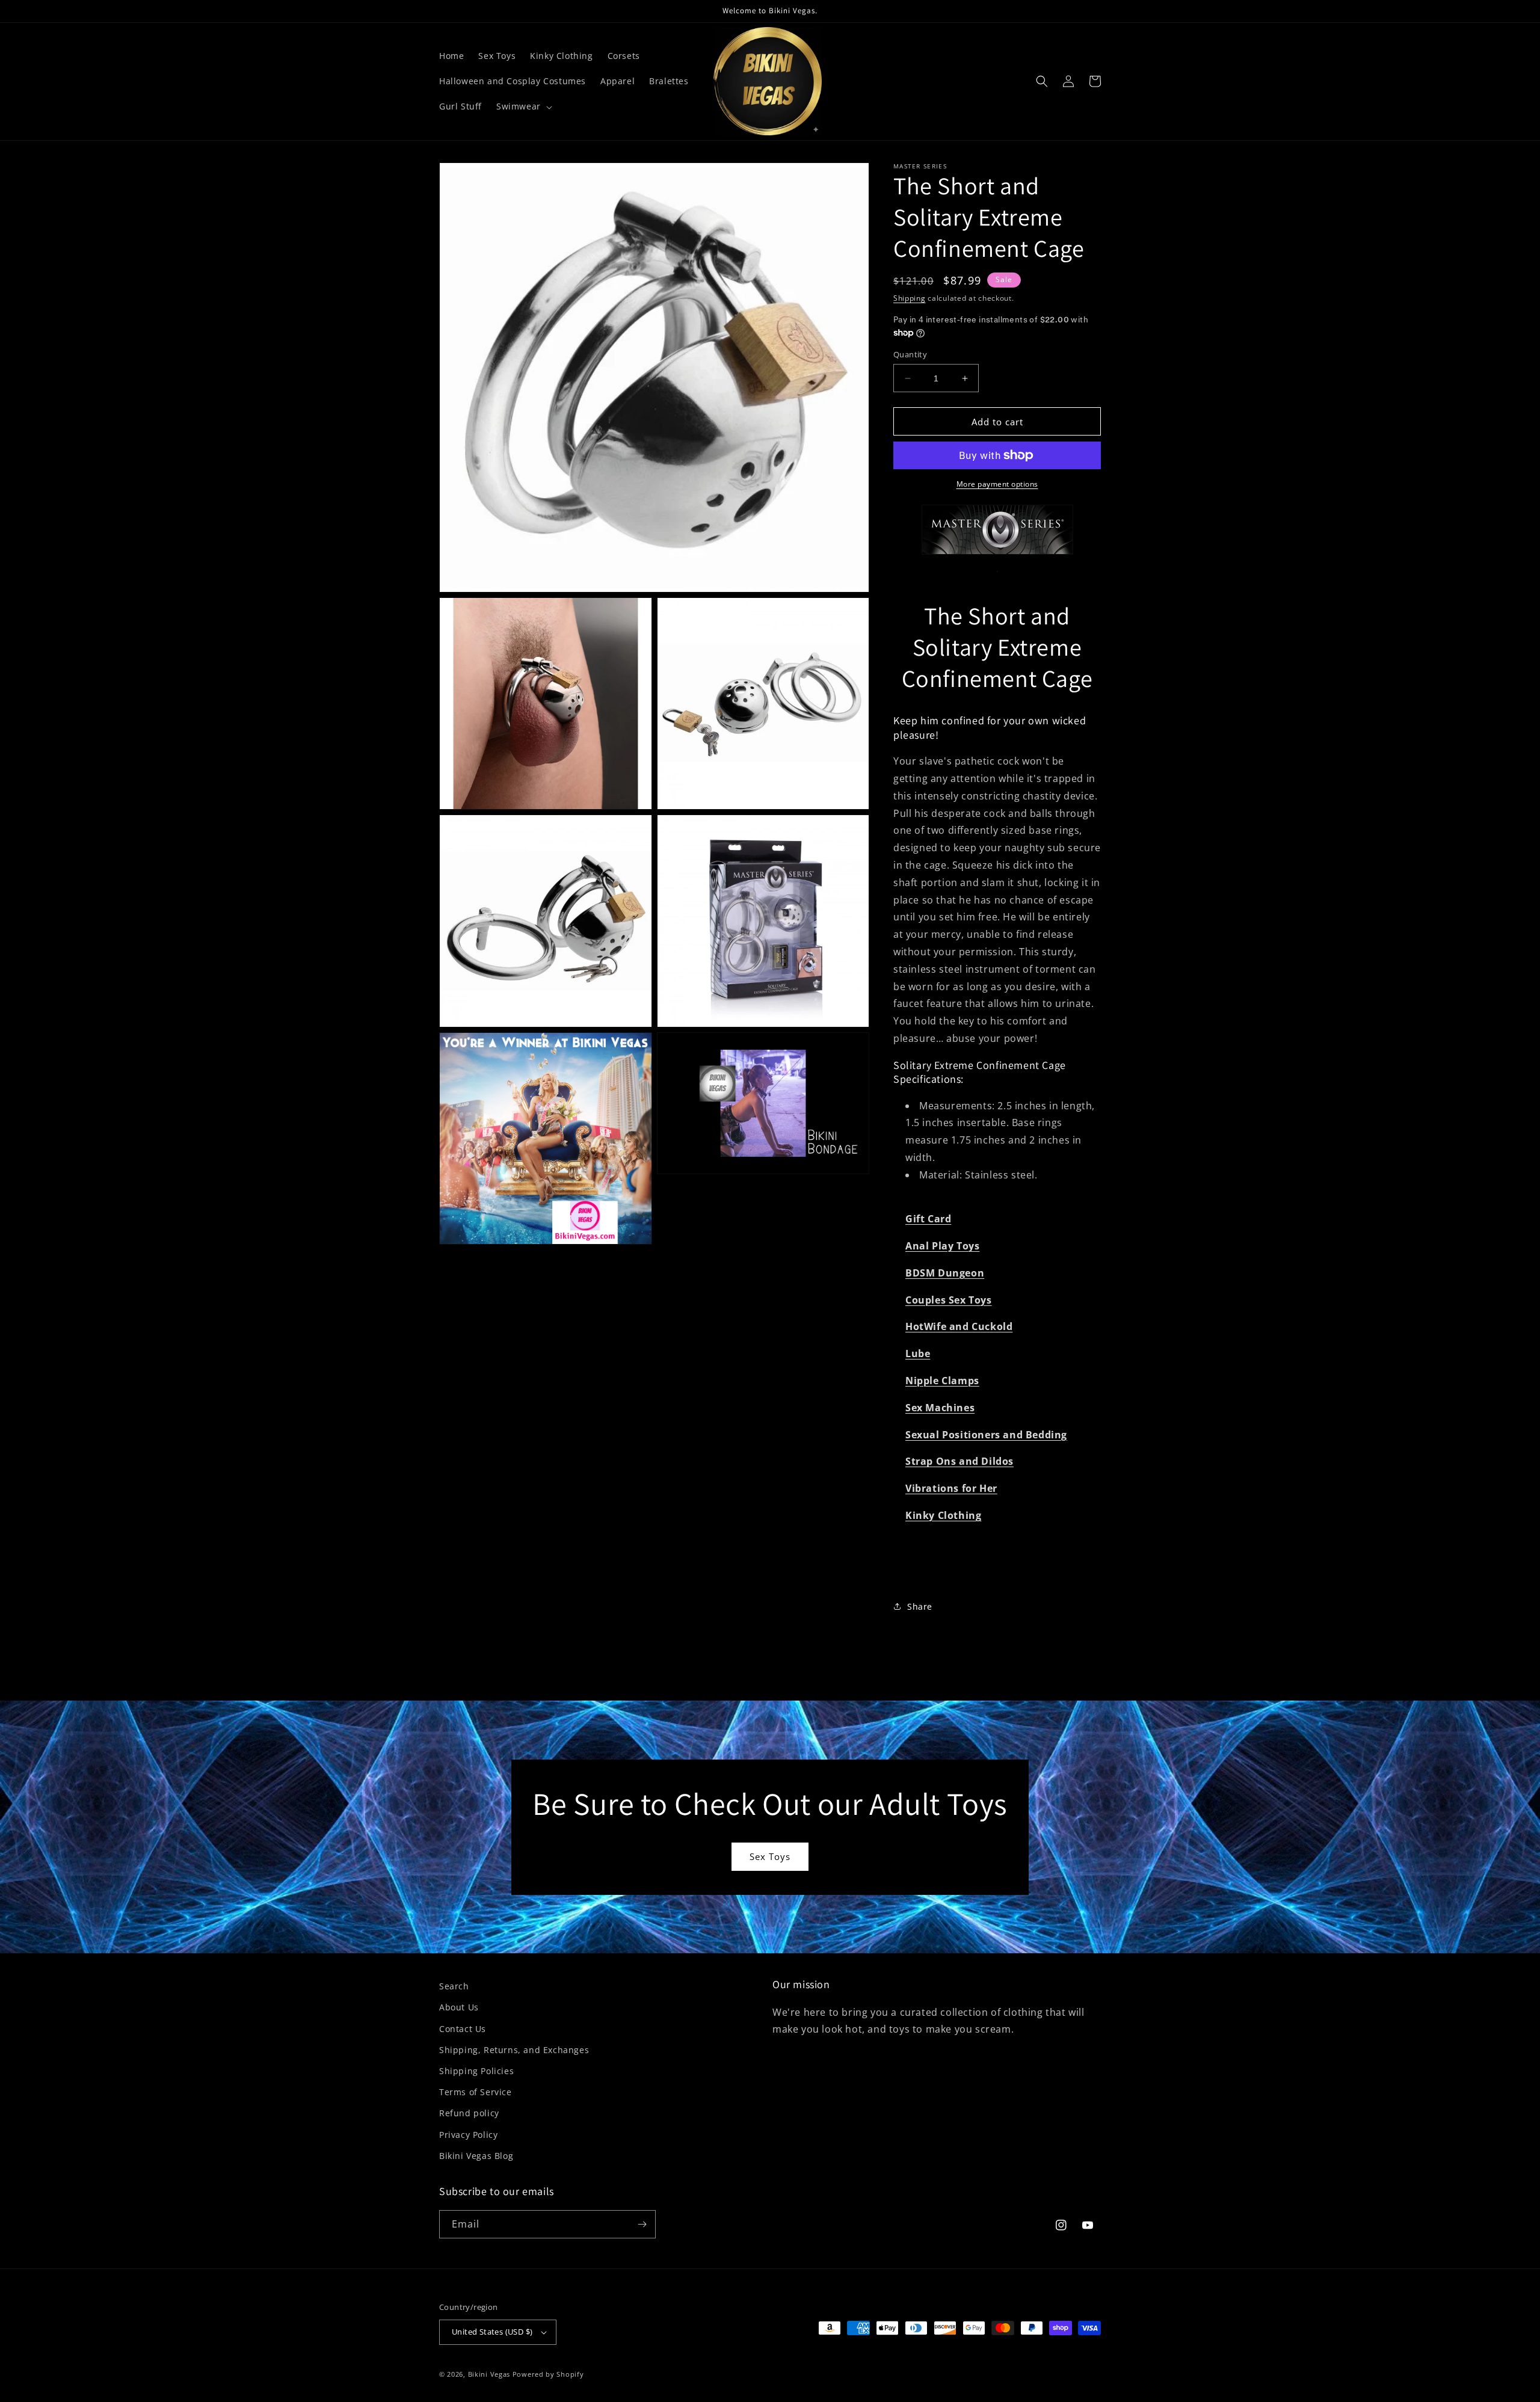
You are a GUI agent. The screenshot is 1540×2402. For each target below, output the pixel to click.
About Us (459, 2007)
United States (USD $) (492, 2332)
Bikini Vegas (489, 2374)
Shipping (910, 298)
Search (454, 1986)
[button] (523, 106)
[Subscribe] (642, 2224)
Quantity (910, 354)
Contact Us (463, 2029)
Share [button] (920, 1606)
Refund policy (469, 2113)
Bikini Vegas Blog (476, 2156)
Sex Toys (770, 1856)
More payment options (997, 484)
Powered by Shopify (548, 2374)
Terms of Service (476, 2092)
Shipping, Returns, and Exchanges (514, 2050)
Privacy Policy (468, 2135)
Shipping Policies (476, 2071)
